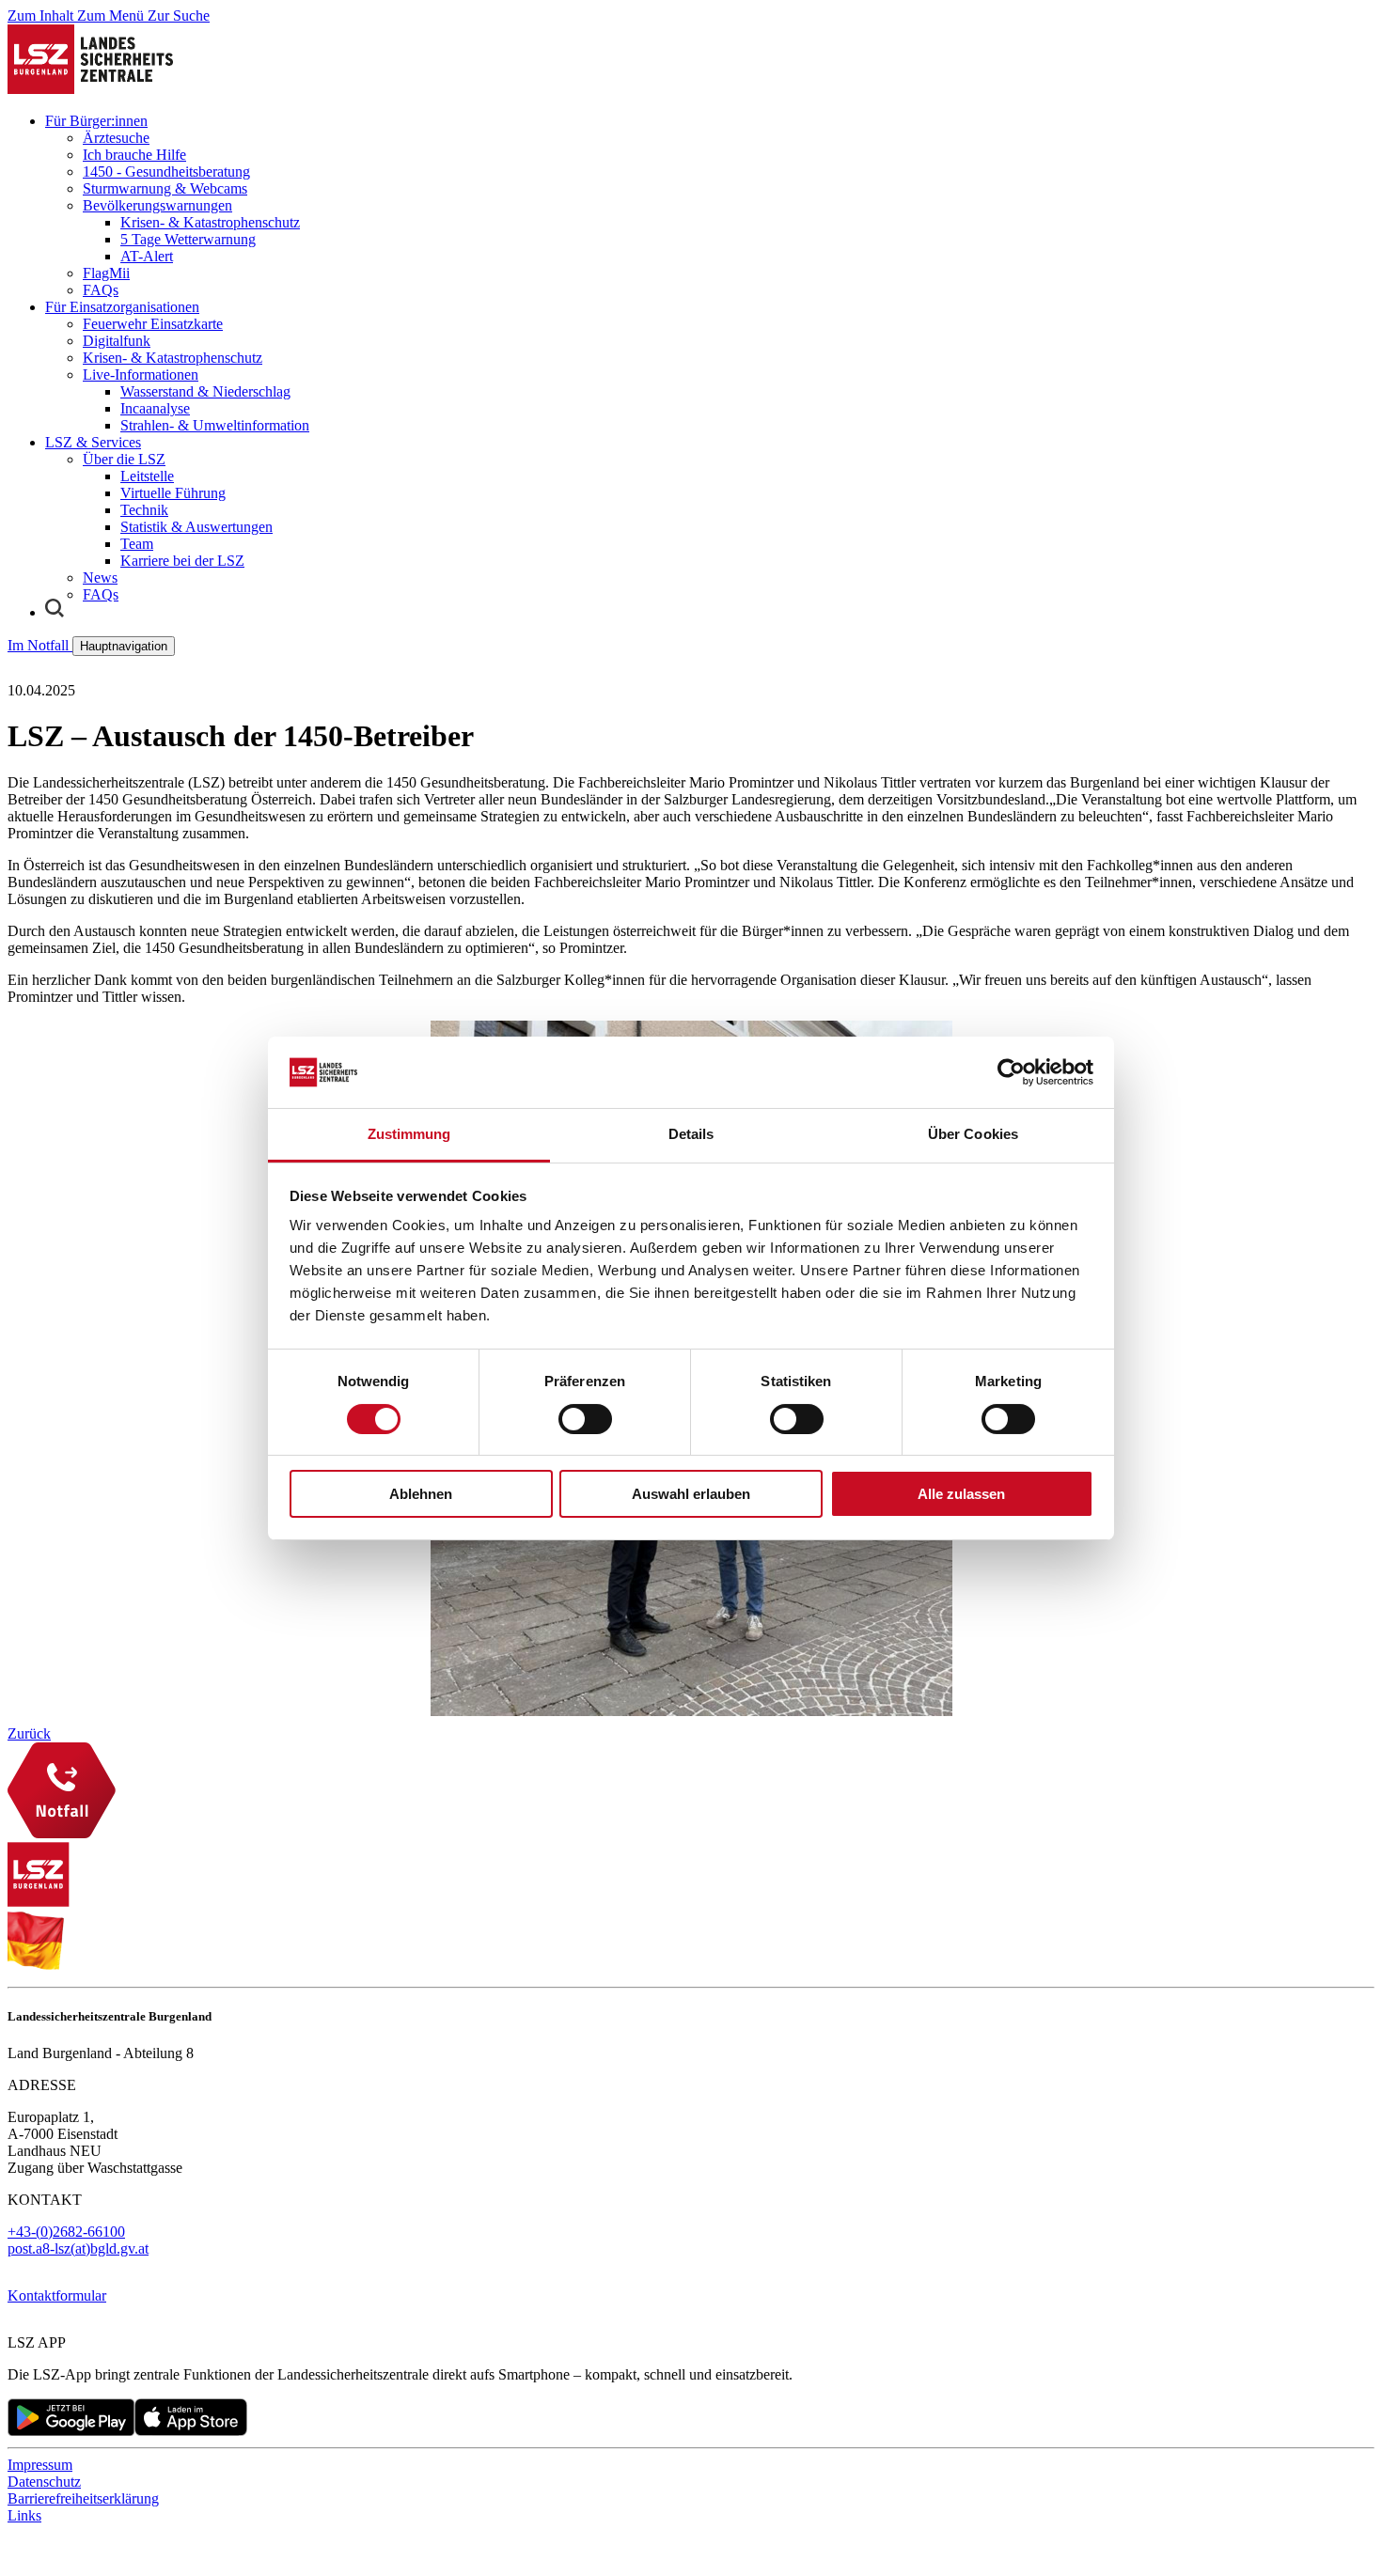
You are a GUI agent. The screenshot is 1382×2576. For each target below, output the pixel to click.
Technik (144, 510)
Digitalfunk (117, 341)
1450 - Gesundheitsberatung (166, 172)
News (100, 578)
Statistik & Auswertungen (196, 527)
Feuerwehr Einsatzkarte (153, 324)
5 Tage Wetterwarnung (188, 239)
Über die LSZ (124, 459)
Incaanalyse (155, 408)
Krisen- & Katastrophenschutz (210, 222)
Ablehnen (421, 1494)
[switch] (585, 1419)
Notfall (40, 645)
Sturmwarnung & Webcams (165, 188)
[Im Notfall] (691, 1792)
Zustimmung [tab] (409, 1134)
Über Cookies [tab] (973, 1134)
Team (137, 544)
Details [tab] (691, 1134)
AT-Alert (147, 256)
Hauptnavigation (124, 646)
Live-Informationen (141, 375)
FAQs (101, 290)
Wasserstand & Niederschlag (205, 391)
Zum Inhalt (42, 16)
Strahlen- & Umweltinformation (215, 425)
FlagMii (106, 273)
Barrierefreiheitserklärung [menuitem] (83, 2498)
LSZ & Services (93, 442)
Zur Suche (179, 16)
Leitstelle (147, 476)
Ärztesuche (116, 138)
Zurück (29, 1733)
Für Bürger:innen (96, 121)
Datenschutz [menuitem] (44, 2482)
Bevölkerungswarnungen (157, 205)
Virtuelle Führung (173, 493)
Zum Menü (112, 16)
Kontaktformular (57, 2295)
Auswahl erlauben (691, 1494)
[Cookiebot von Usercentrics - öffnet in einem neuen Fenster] (1011, 1072)
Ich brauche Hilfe (134, 155)
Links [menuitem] (24, 2515)
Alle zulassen (961, 1494)
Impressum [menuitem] (40, 2465)
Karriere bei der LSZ (182, 561)
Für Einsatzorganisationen (122, 307)
